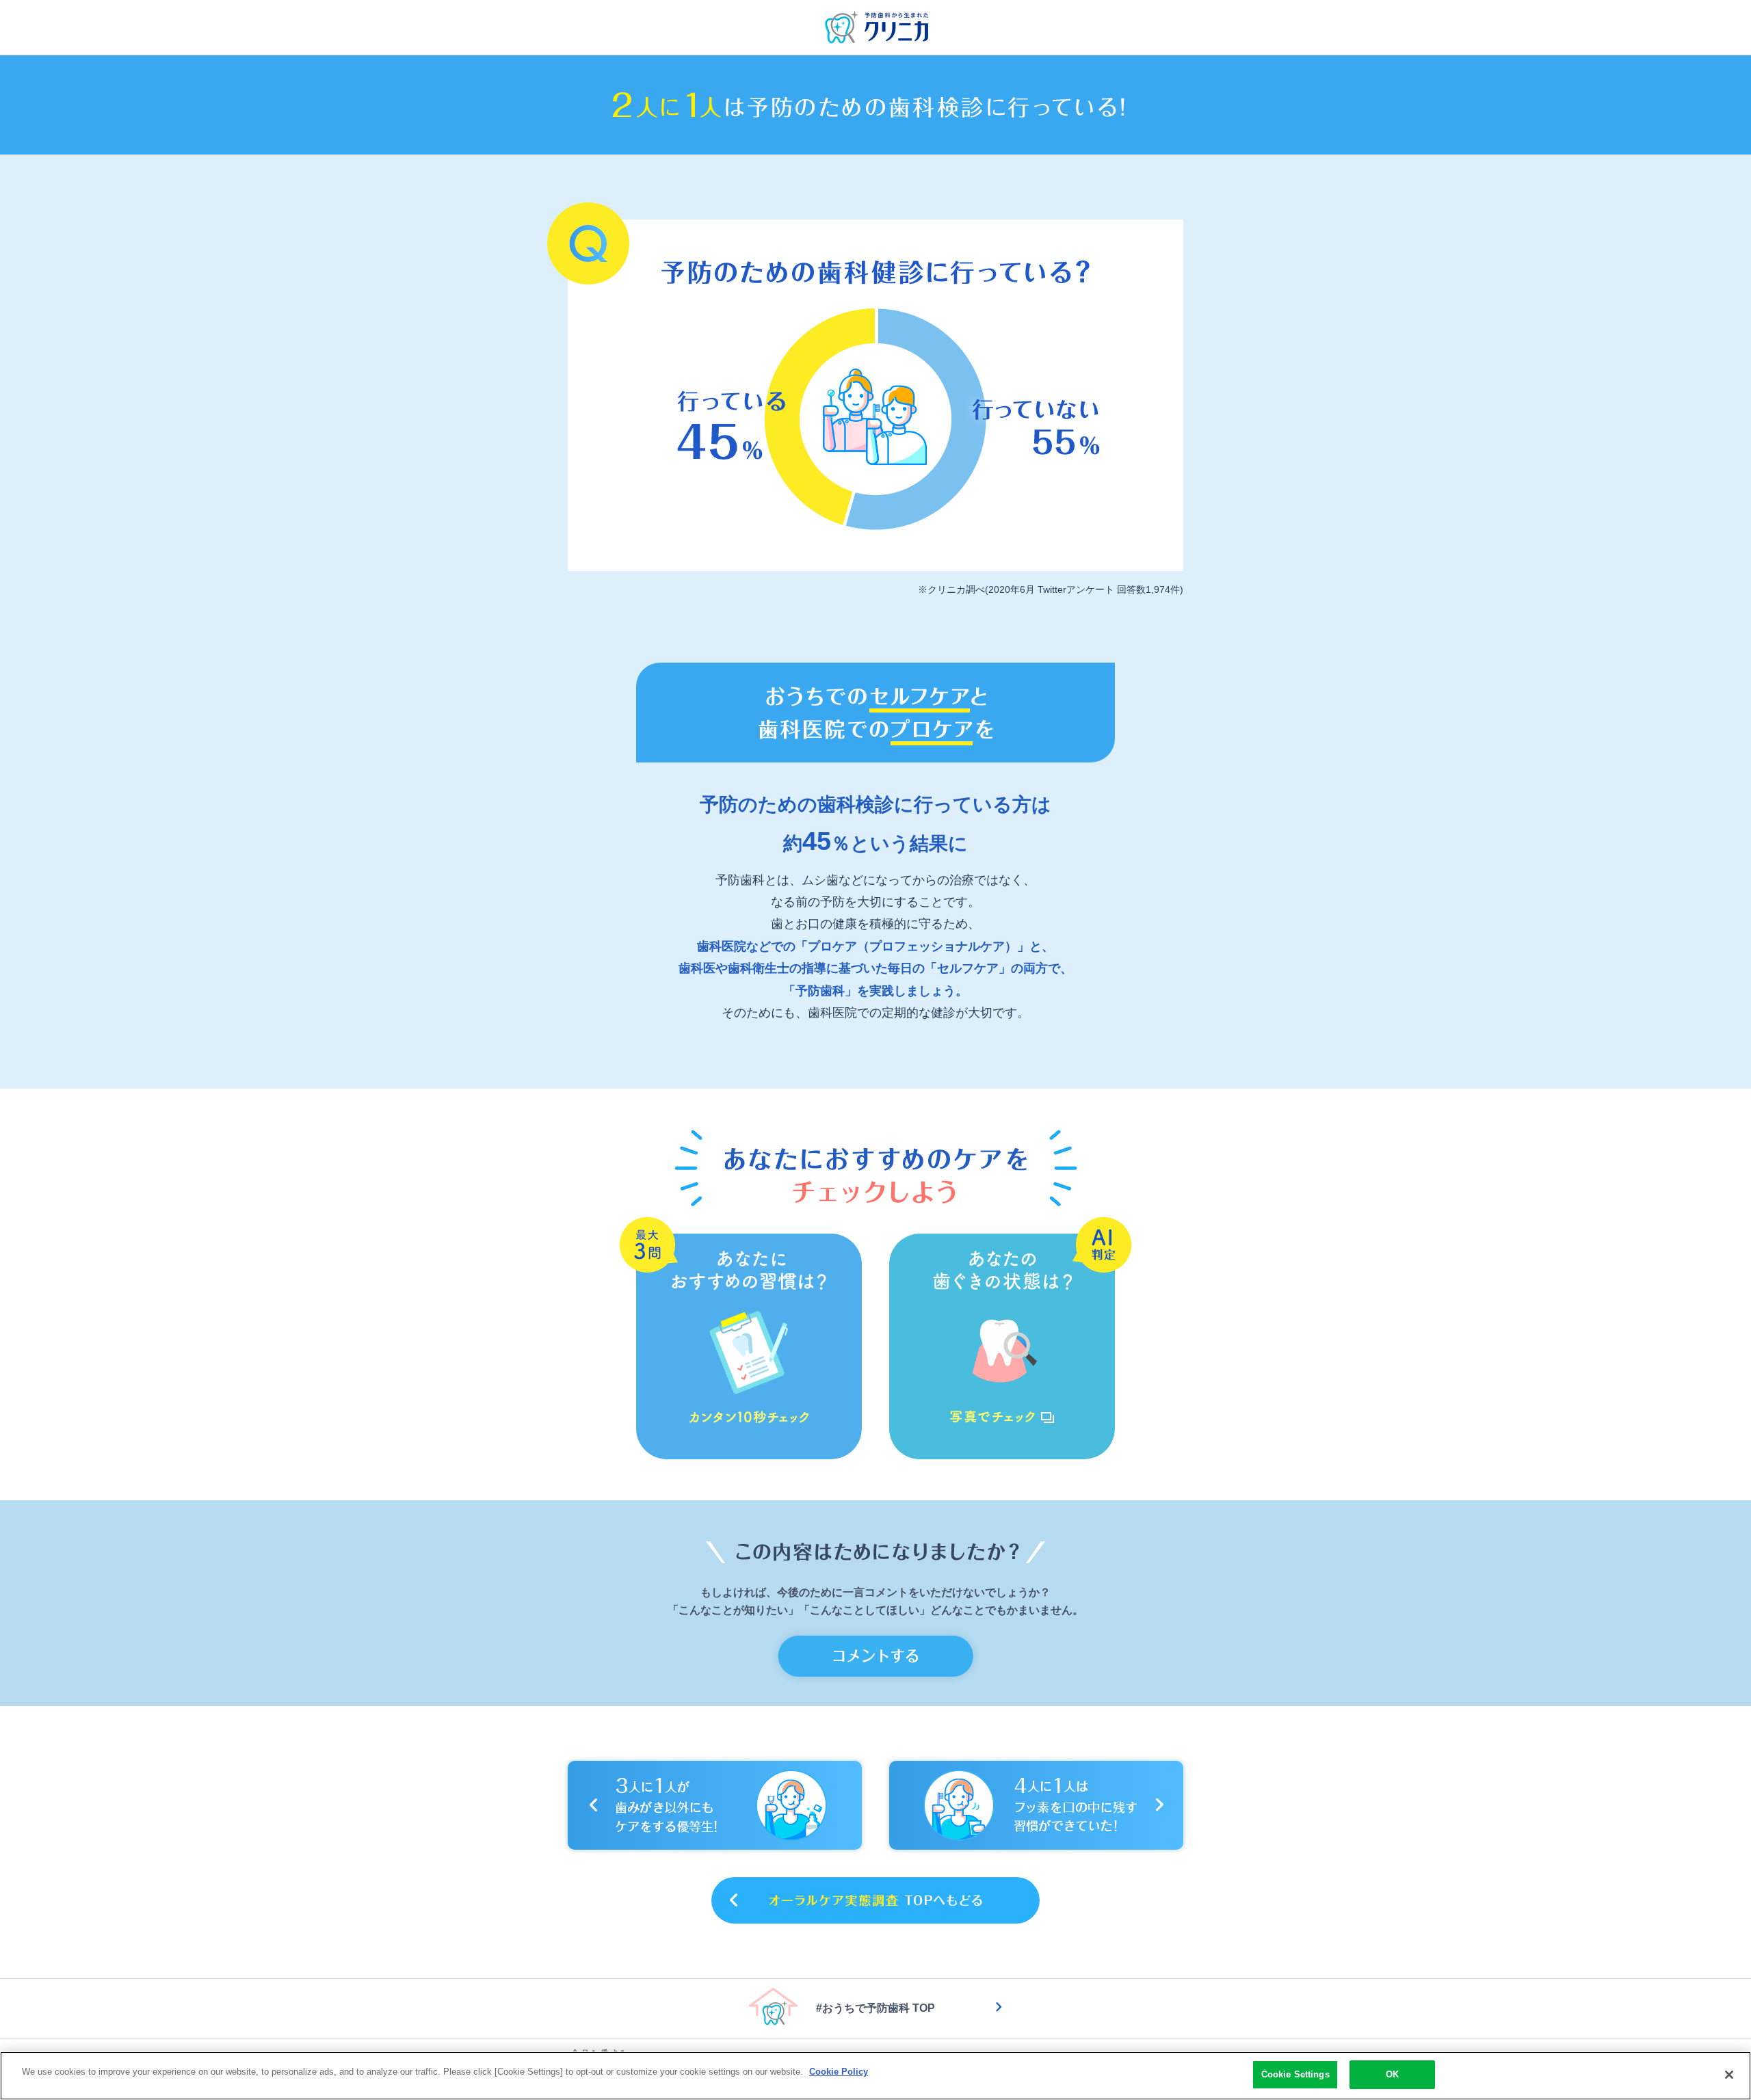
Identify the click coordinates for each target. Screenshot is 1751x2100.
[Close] (1729, 2075)
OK (1392, 2074)
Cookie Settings (1295, 2074)
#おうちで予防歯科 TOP (875, 2008)
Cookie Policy (839, 2072)
